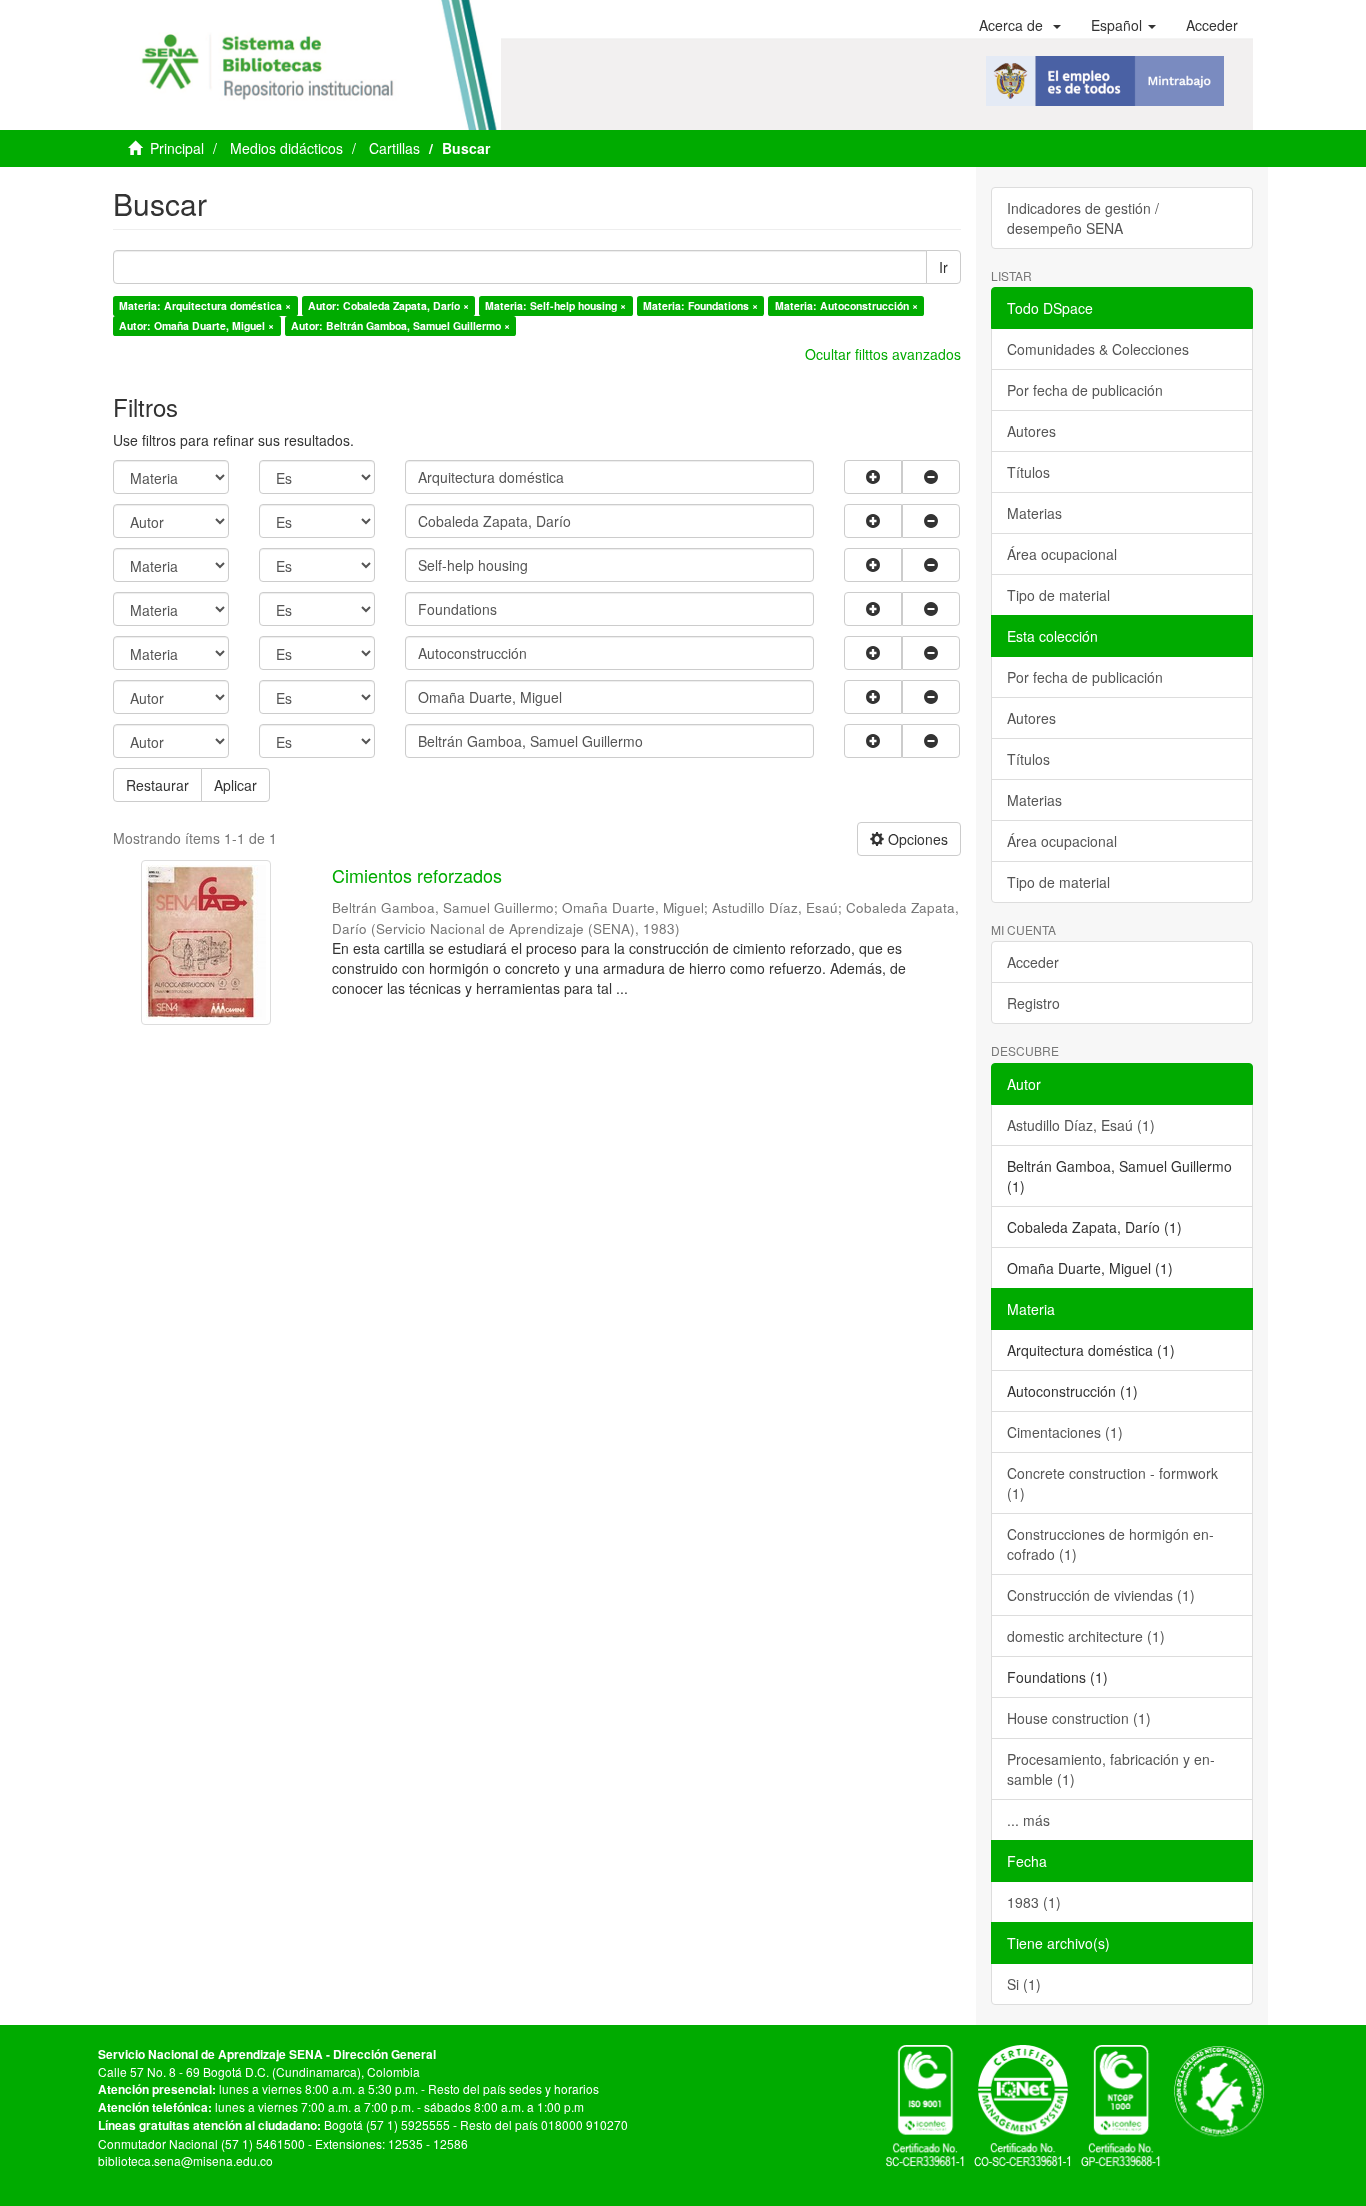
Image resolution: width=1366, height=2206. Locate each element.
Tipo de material (1058, 595)
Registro (1033, 1003)
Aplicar (235, 785)
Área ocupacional (1062, 554)
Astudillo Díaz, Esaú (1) (1081, 1125)
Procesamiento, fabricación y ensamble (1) (1111, 1769)
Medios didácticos (286, 148)
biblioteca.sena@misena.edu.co (185, 2160)
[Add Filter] (873, 477)
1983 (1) (1034, 1902)
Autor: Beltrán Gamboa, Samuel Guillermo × (400, 325)
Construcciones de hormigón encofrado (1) (1110, 1544)
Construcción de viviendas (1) (1101, 1595)
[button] (1020, 25)
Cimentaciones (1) (1065, 1432)
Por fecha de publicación (1085, 390)
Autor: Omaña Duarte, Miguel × (196, 325)
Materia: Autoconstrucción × (846, 305)
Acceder (1033, 962)
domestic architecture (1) (1086, 1636)
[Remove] (931, 477)
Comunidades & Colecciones (1098, 349)
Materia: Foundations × (700, 305)
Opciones (916, 839)
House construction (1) (1079, 1718)
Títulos (1028, 472)
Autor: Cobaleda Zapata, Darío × (388, 305)
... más (1028, 1820)
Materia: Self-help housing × (555, 305)
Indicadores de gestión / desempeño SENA (1083, 218)
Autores (1031, 431)
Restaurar (157, 785)
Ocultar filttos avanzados (883, 354)
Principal (177, 148)
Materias (1034, 513)
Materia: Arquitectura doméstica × (205, 305)
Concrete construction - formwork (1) (1112, 1483)
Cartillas (394, 148)
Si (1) (1024, 1984)
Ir (943, 267)
